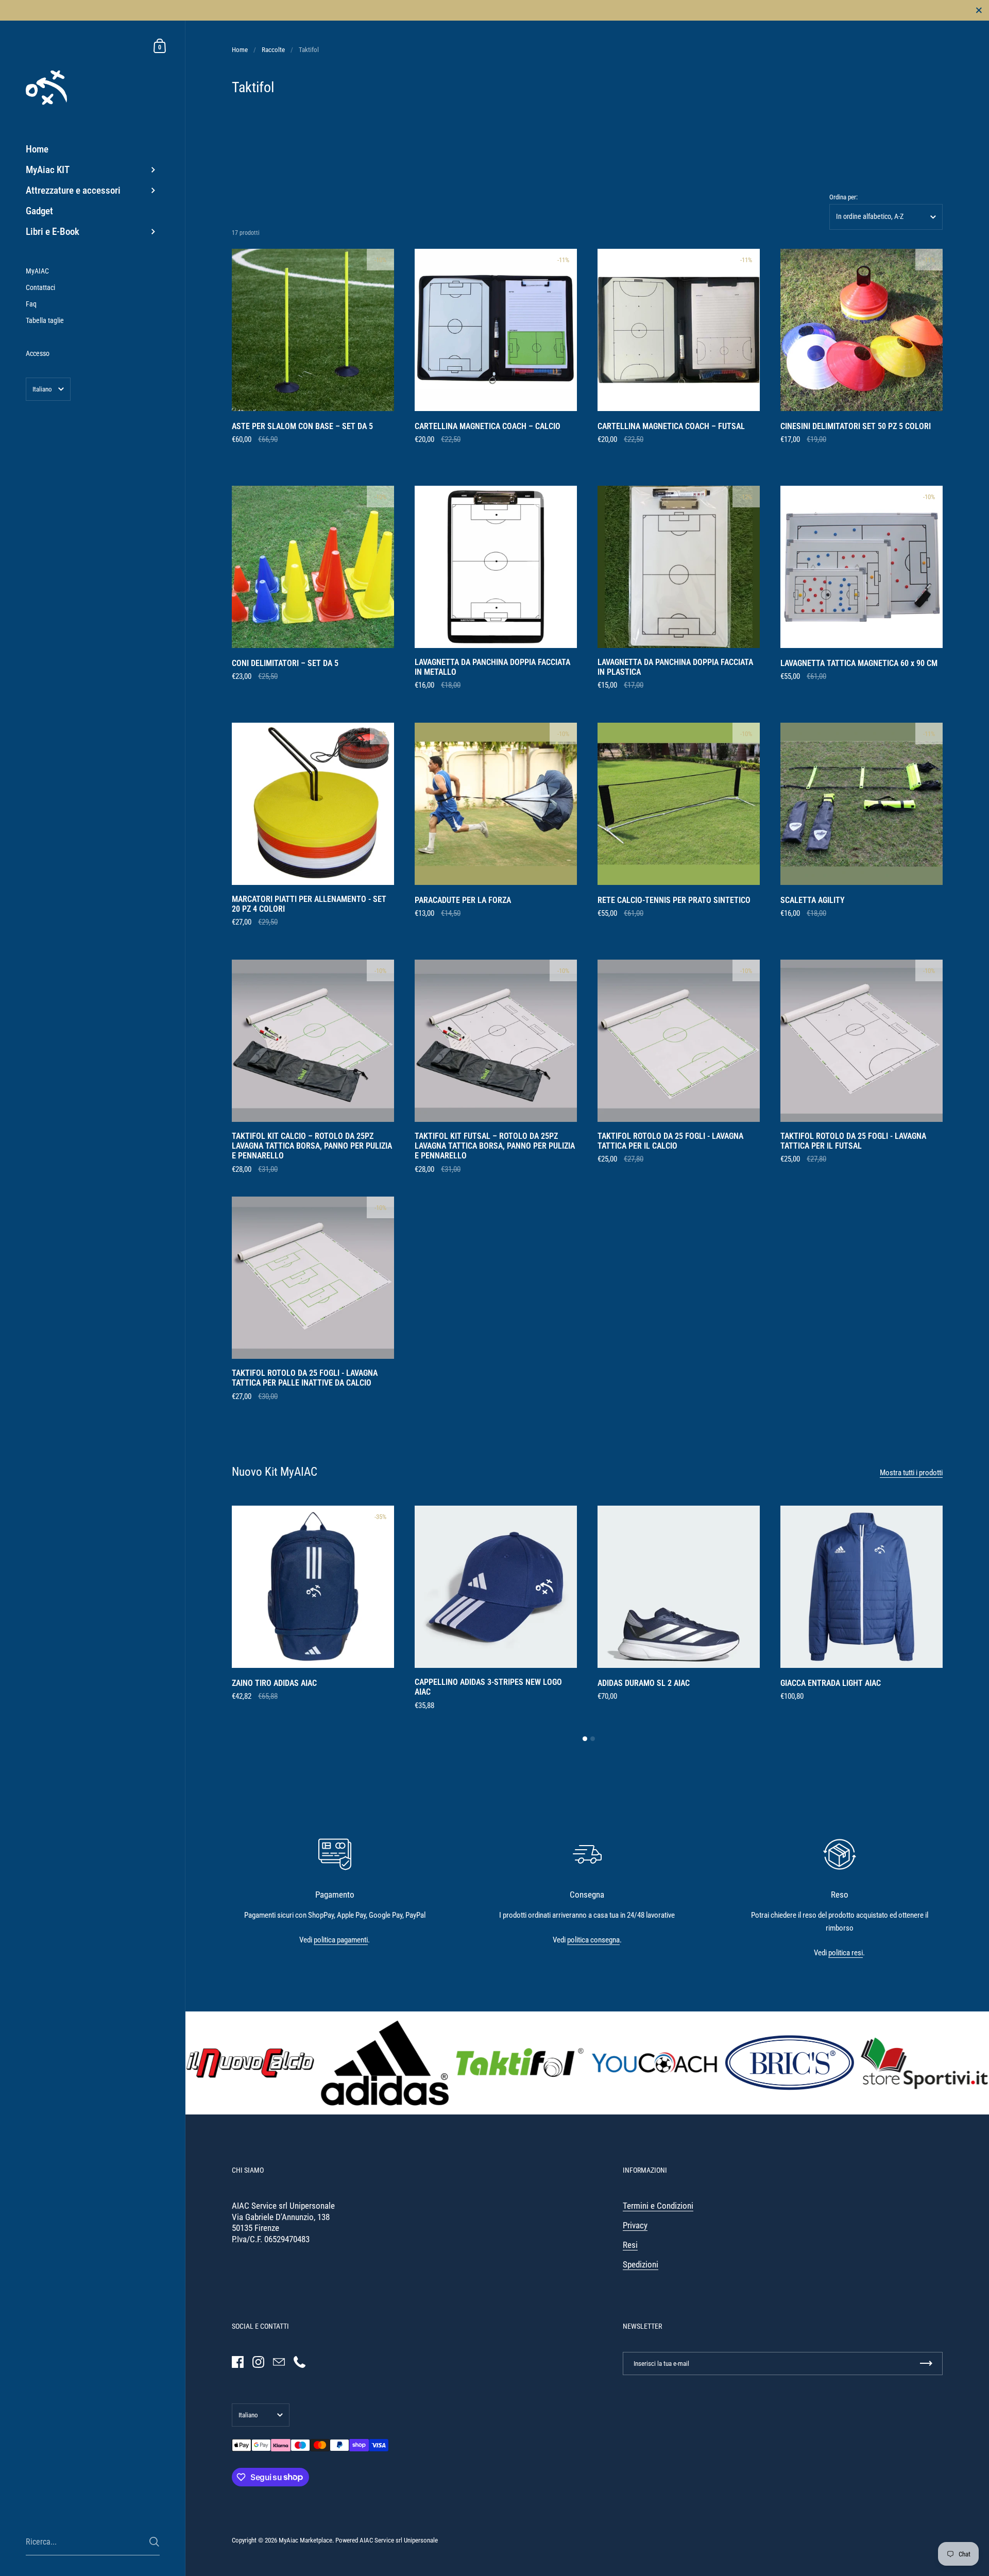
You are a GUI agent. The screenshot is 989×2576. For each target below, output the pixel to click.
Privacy (635, 2225)
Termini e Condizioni (658, 2206)
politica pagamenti (341, 1940)
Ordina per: (843, 197)
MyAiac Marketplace (305, 2540)
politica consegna (593, 1940)
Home (240, 50)
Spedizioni (641, 2265)
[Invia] (154, 2542)
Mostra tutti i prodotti (911, 1473)
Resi (630, 2245)
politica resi (846, 1953)
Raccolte (273, 50)
